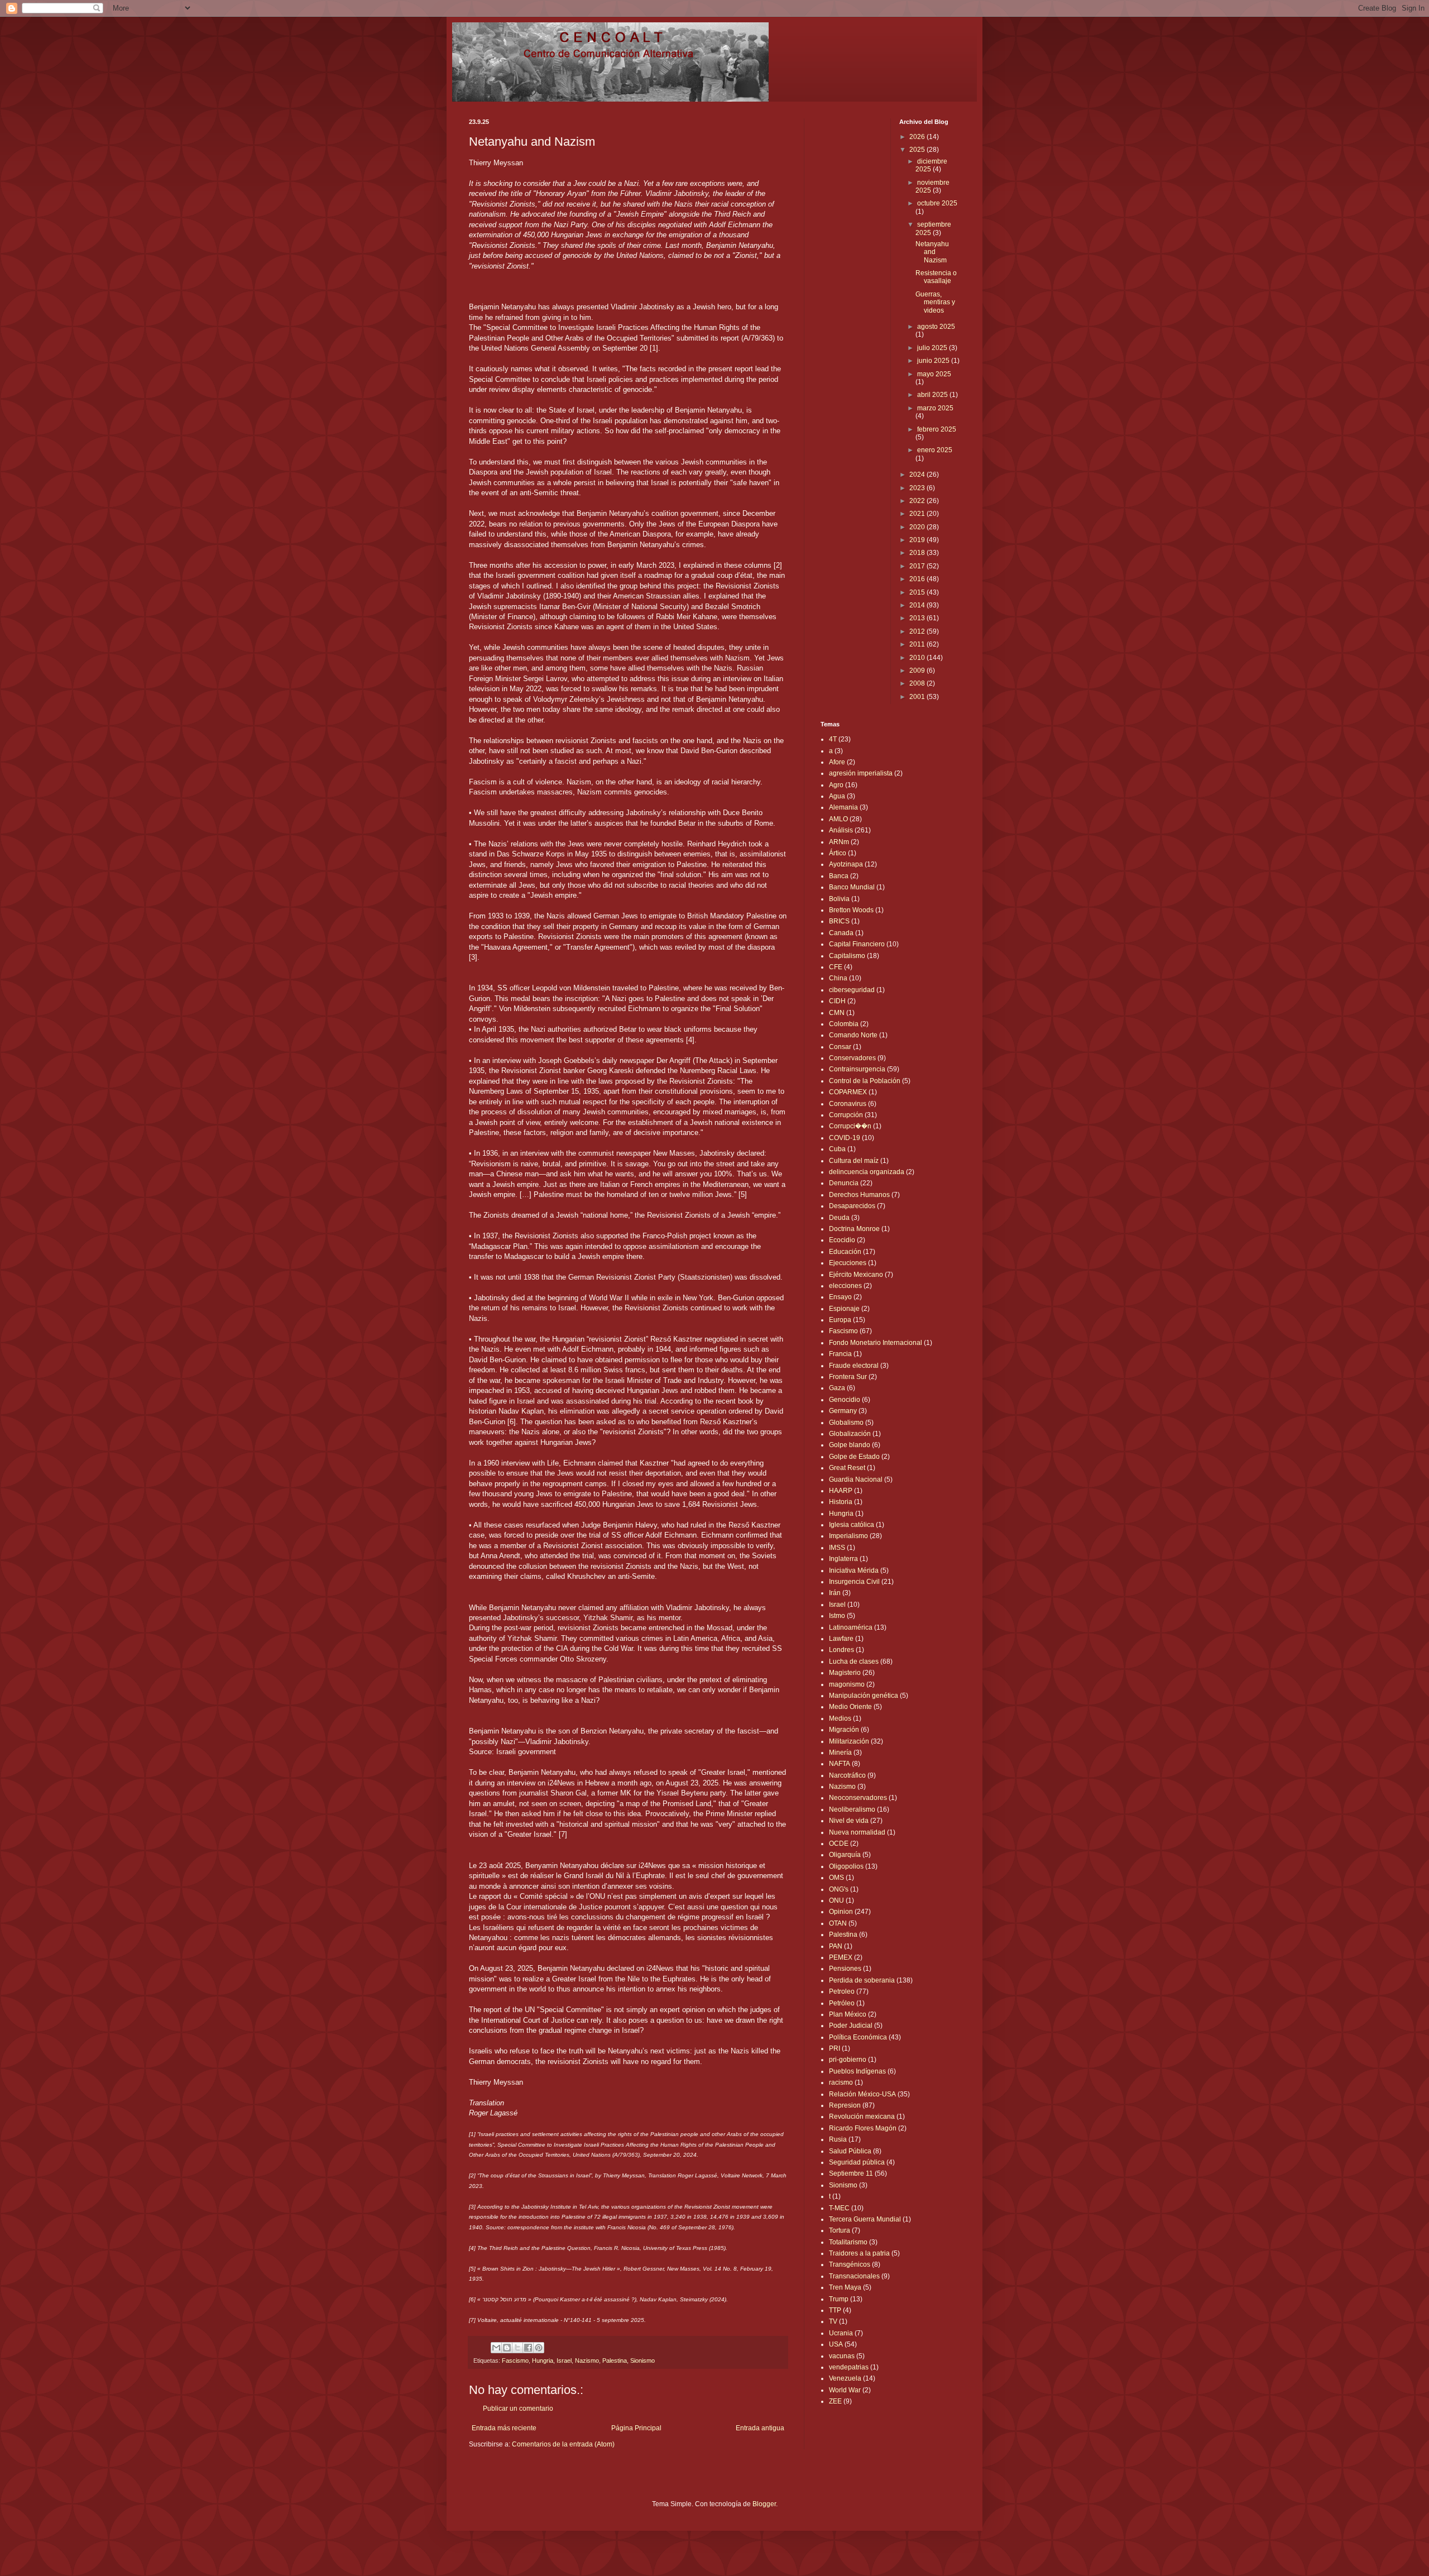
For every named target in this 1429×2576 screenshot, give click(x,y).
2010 (918, 658)
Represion (845, 2105)
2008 (918, 683)
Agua (837, 796)
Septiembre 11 (851, 2173)
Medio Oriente (850, 1707)
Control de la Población (865, 1081)
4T (833, 739)
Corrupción (846, 1115)
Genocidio (845, 1400)
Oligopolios (846, 1866)
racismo (841, 2082)
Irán (835, 1593)
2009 (918, 671)
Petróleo (842, 2003)
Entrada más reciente (504, 2428)
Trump (839, 2299)
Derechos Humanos (859, 1195)
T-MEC (839, 2208)
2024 (918, 475)
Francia (840, 1354)
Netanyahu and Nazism (932, 252)
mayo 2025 (934, 374)
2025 (918, 150)
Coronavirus (848, 1104)
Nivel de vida (849, 1821)
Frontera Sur (848, 1377)
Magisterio (845, 1673)
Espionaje (844, 1309)
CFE (836, 967)
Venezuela (845, 2378)
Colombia (844, 1024)
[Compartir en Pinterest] (539, 2348)
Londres (841, 1650)
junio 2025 (934, 361)
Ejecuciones (848, 1263)
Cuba (837, 1149)
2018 (918, 553)
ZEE (835, 2401)
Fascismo (515, 2360)
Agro (836, 785)
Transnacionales (854, 2276)
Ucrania (841, 2333)
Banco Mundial (852, 887)
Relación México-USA (862, 2094)
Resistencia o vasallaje (936, 277)
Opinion (841, 1912)
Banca (839, 876)
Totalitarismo (848, 2242)
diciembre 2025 (931, 165)
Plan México (848, 2014)
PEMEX (841, 1957)
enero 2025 (935, 450)
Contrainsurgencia (857, 1069)
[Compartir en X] (517, 2348)
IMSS (837, 1548)
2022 (918, 501)
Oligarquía (845, 1855)
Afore (837, 762)
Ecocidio (842, 1240)
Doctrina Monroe (854, 1229)
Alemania (843, 807)
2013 (918, 618)
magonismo (847, 1684)
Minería (840, 1753)
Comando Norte (853, 1035)
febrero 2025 (937, 429)
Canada (841, 933)
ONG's (839, 1889)
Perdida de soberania (862, 1980)
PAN (836, 1946)
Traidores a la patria (859, 2253)
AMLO (838, 819)
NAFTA (840, 1764)
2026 (918, 137)
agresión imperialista (861, 773)
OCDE (839, 1844)
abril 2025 (933, 395)
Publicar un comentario (518, 2409)
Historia (841, 1502)
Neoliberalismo (852, 1809)
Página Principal (636, 2428)
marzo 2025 (935, 408)
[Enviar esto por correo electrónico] (496, 2348)
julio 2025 (933, 348)
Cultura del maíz (854, 1161)
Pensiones (845, 1969)
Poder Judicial (851, 2026)
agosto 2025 (936, 327)
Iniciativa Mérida (854, 1571)
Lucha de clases (854, 1662)
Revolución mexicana (862, 2117)
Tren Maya (845, 2287)
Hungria (543, 2360)
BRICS (839, 921)
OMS (836, 1878)
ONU (836, 1900)
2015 (918, 592)
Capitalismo (847, 956)
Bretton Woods (851, 910)
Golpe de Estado (854, 1457)
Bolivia (839, 899)
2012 (918, 631)
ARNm (839, 842)
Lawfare (841, 1639)
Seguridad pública (857, 2162)
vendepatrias (849, 2367)
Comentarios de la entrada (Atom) (563, 2444)
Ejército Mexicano (856, 1275)
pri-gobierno (848, 2060)
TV (833, 2321)
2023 (918, 488)
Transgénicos (850, 2264)
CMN (837, 1013)
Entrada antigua (760, 2428)
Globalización (850, 1434)
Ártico (838, 853)
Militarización (849, 1741)
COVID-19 (845, 1138)
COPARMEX (848, 1092)
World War (845, 2390)
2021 (918, 514)
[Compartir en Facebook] (528, 2348)
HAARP (841, 1491)
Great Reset (847, 1468)
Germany (843, 1411)
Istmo (837, 1616)
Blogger (764, 2504)
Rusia (838, 2139)
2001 (918, 697)
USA (836, 2344)
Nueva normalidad (857, 1832)
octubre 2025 (937, 203)
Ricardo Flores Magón (863, 2128)
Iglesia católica (852, 1525)
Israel (564, 2360)
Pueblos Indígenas (857, 2071)
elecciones (845, 1286)
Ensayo (840, 1297)
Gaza (837, 1388)
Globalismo (846, 1423)
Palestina (615, 2360)
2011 (918, 644)
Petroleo (842, 1991)
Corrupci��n (850, 1126)
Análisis (841, 830)
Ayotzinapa (846, 864)
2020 (918, 527)
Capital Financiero (857, 944)
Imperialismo (848, 1536)
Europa (840, 1320)
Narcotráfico (847, 1775)
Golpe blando (850, 1445)
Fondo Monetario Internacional (876, 1343)
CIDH (837, 1001)
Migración (844, 1730)
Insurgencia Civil (854, 1582)
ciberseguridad (852, 990)
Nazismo (587, 2360)
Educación (845, 1252)
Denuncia (844, 1183)
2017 (918, 566)
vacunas (842, 2356)
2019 (918, 540)
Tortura (840, 2230)
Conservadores (852, 1058)
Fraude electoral (854, 1366)
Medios (840, 1718)
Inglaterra (843, 1559)
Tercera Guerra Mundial (865, 2219)
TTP (835, 2310)
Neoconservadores (858, 1798)
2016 (918, 579)
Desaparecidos (852, 1206)
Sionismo (642, 2360)
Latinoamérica (851, 1627)
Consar (840, 1047)
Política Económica (858, 2037)
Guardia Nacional (856, 1479)
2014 (918, 605)
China (838, 978)
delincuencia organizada (867, 1172)
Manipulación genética (864, 1696)
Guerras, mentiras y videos (935, 302)
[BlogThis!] (507, 2348)
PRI (835, 2048)
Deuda (839, 1218)
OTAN (838, 1923)
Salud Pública (850, 2151)
